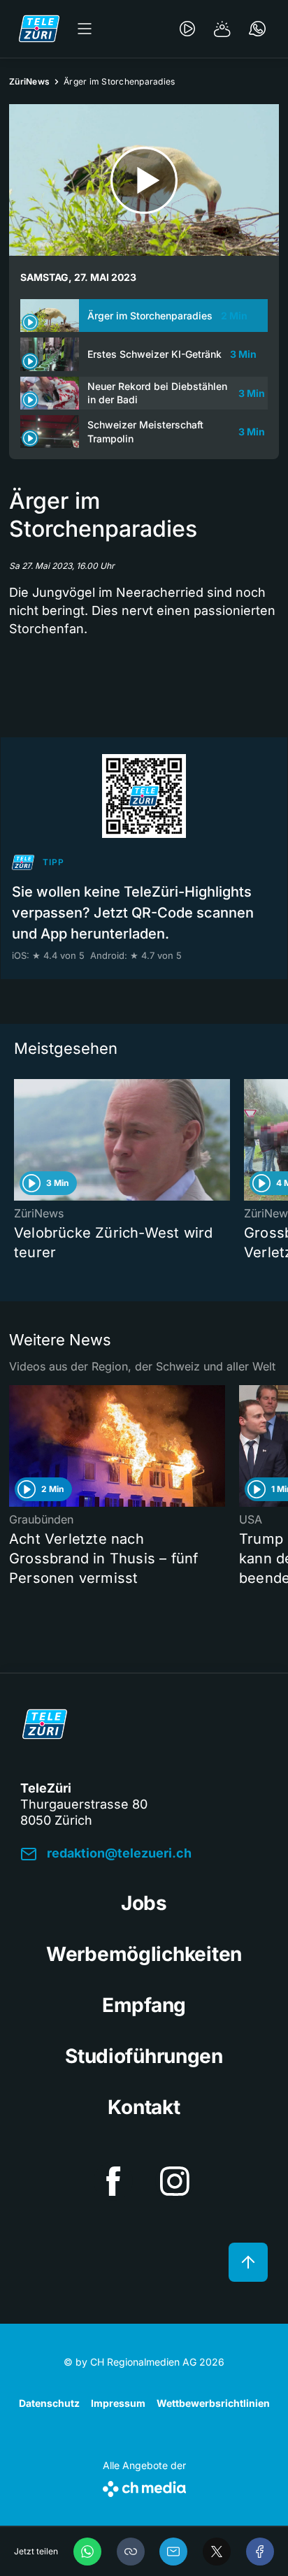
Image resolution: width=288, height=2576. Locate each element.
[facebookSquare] (113, 2181)
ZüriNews (29, 81)
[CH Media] (144, 2486)
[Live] (187, 29)
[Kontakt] (257, 29)
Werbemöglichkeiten (144, 1954)
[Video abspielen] (144, 180)
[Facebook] (260, 2552)
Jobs (144, 1903)
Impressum (118, 2403)
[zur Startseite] (39, 29)
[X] (217, 2552)
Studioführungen (144, 2056)
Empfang (144, 2005)
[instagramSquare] (175, 2181)
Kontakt (144, 2107)
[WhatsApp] (87, 2552)
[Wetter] (222, 29)
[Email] (173, 2552)
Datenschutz (49, 2403)
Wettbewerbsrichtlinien (213, 2403)
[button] (131, 2552)
